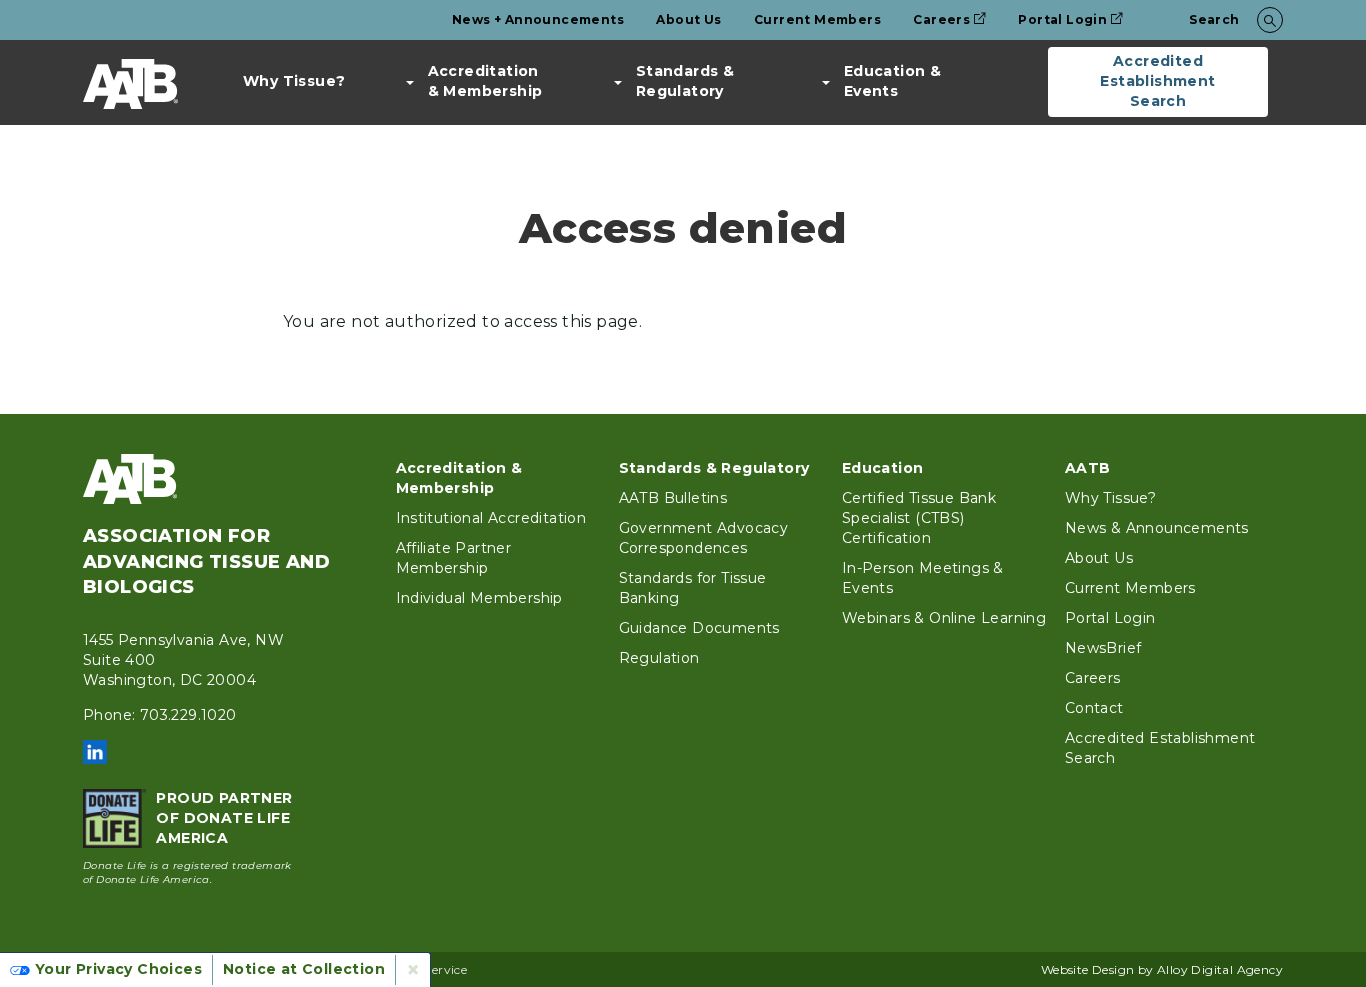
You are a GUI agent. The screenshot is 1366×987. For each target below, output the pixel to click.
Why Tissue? (294, 81)
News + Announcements (538, 19)
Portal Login (1062, 19)
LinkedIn (95, 752)
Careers (941, 19)
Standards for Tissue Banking (693, 588)
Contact (1094, 708)
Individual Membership (479, 598)
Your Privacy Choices (118, 969)
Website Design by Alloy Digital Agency (1162, 969)
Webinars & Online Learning (944, 618)
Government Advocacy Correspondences (704, 538)
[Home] (130, 84)
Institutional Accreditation (491, 518)
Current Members (817, 19)
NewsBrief (1103, 648)
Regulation (659, 658)
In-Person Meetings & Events (923, 578)
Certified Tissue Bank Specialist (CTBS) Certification (919, 518)
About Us (688, 19)
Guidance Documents (699, 628)
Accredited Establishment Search (1157, 81)
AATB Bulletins (673, 498)
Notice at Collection (304, 969)
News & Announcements (1157, 528)
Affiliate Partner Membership (454, 558)
